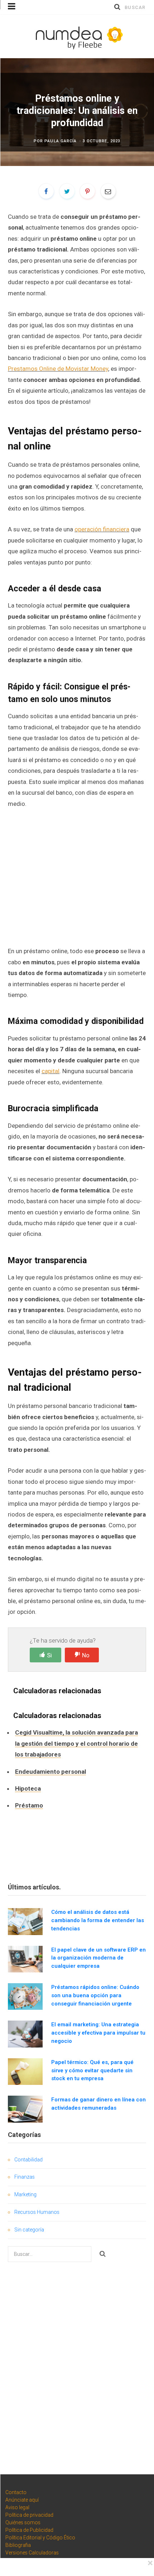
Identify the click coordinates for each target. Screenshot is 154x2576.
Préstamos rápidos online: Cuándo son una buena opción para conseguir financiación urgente (95, 1995)
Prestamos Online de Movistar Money (58, 369)
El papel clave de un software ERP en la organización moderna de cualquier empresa (98, 1958)
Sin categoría (29, 2230)
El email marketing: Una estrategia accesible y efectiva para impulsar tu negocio (98, 2033)
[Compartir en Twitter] (67, 191)
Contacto (16, 2492)
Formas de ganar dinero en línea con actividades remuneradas (98, 2104)
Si (49, 1655)
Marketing (25, 2194)
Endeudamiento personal (50, 1772)
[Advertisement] (77, 877)
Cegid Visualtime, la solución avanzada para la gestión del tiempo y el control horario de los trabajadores (76, 1743)
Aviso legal (17, 2507)
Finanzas (25, 2177)
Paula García (61, 141)
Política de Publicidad (29, 2530)
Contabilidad (28, 2160)
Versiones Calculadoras (32, 2553)
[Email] (108, 191)
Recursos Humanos (37, 2212)
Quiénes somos (23, 2522)
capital (50, 1071)
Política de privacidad (29, 2515)
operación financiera (102, 529)
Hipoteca (28, 1788)
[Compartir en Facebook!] (46, 191)
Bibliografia (18, 2545)
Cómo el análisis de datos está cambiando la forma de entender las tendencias (98, 1920)
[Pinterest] (87, 191)
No (86, 1655)
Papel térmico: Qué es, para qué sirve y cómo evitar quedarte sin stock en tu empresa (92, 2071)
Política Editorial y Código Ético (40, 2538)
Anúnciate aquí (22, 2500)
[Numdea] (77, 36)
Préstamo (29, 1805)
